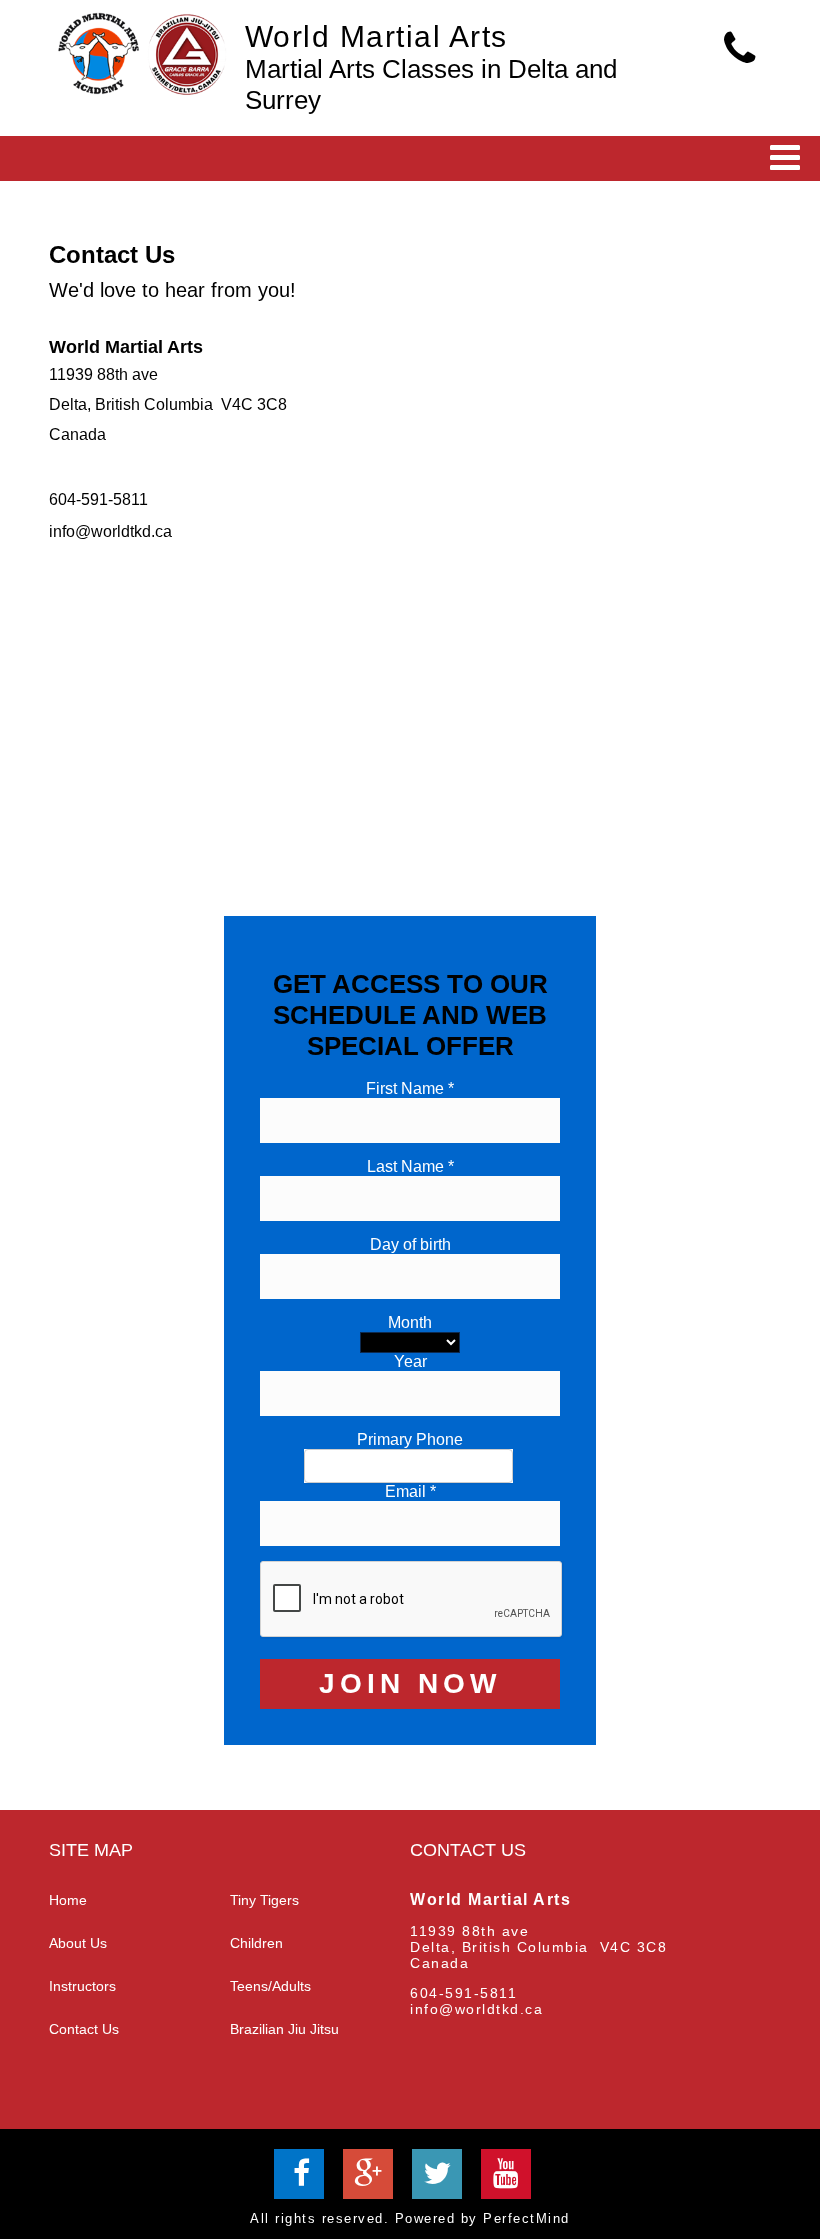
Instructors (82, 1986)
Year (410, 1361)
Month (410, 1322)
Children (256, 1943)
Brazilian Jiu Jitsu (284, 2029)
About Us (78, 1943)
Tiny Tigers (264, 1900)
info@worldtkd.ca (110, 531)
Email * (410, 1491)
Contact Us (84, 2029)
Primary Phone (410, 1439)
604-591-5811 (98, 499)
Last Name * (410, 1166)
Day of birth (410, 1244)
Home (68, 1900)
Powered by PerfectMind (482, 2218)
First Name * (410, 1088)
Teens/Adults (270, 1986)
